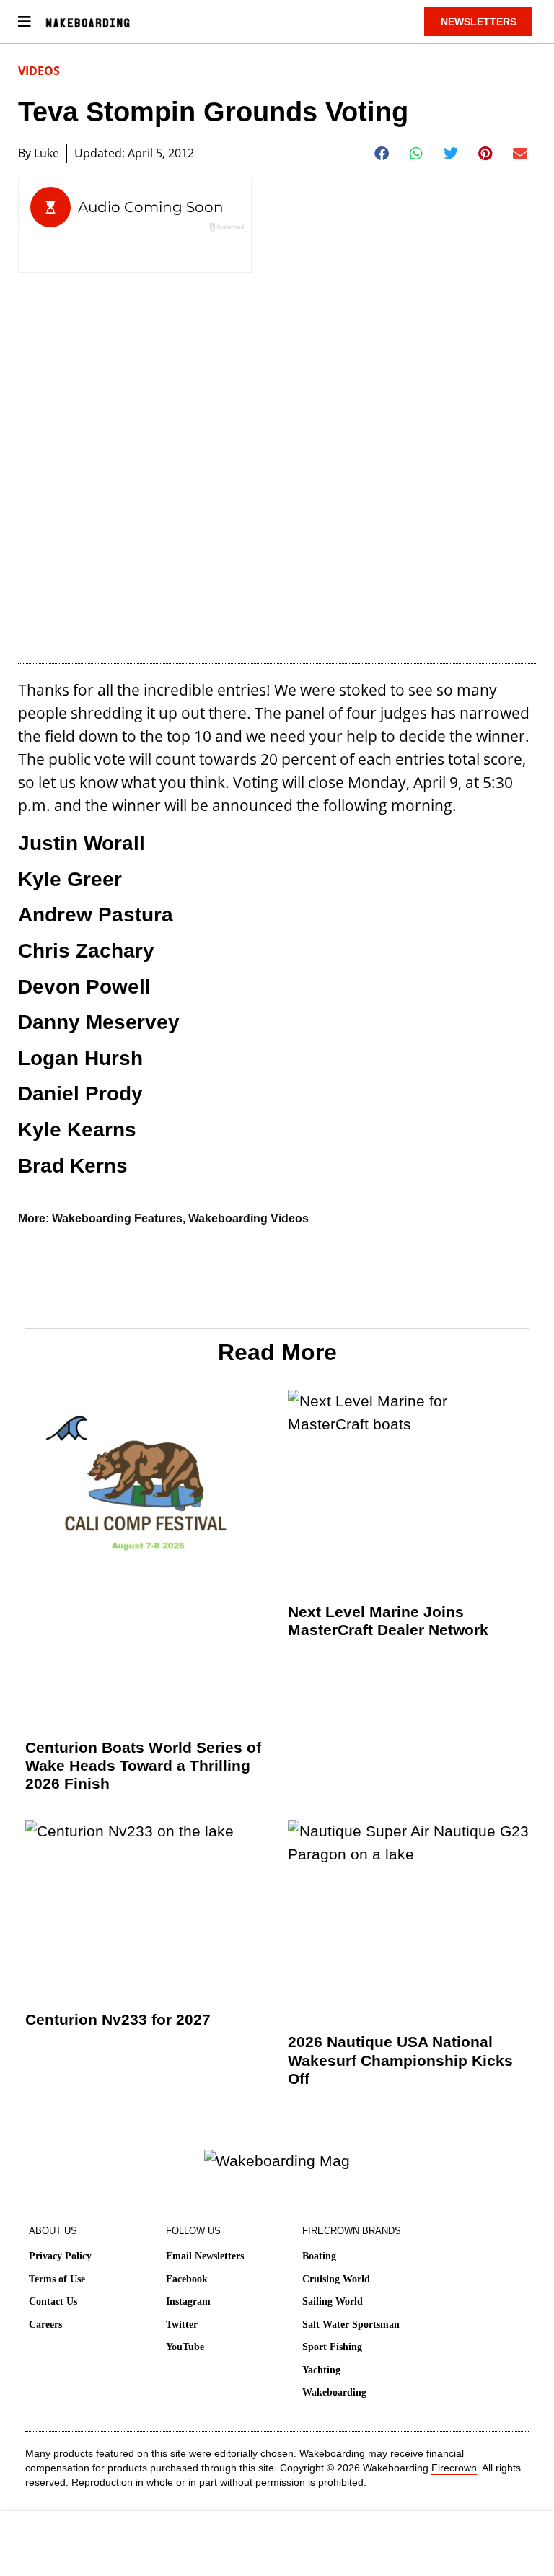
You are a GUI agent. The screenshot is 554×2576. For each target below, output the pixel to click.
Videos (39, 71)
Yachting (321, 2370)
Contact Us (53, 2301)
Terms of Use (57, 2279)
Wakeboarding (334, 2392)
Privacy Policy (60, 2256)
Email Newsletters (205, 2256)
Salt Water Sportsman (351, 2325)
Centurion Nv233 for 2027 (118, 2019)
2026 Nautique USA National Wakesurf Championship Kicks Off (400, 2060)
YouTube (185, 2347)
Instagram (188, 2301)
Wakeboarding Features (117, 1218)
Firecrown (454, 2468)
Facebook (187, 2279)
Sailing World (333, 2301)
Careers (45, 2325)
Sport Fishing (332, 2347)
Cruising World (336, 2279)
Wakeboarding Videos (249, 1218)
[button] (382, 154)
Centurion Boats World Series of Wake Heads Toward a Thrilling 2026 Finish (143, 1765)
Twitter (182, 2325)
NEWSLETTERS (479, 22)
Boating (319, 2256)
